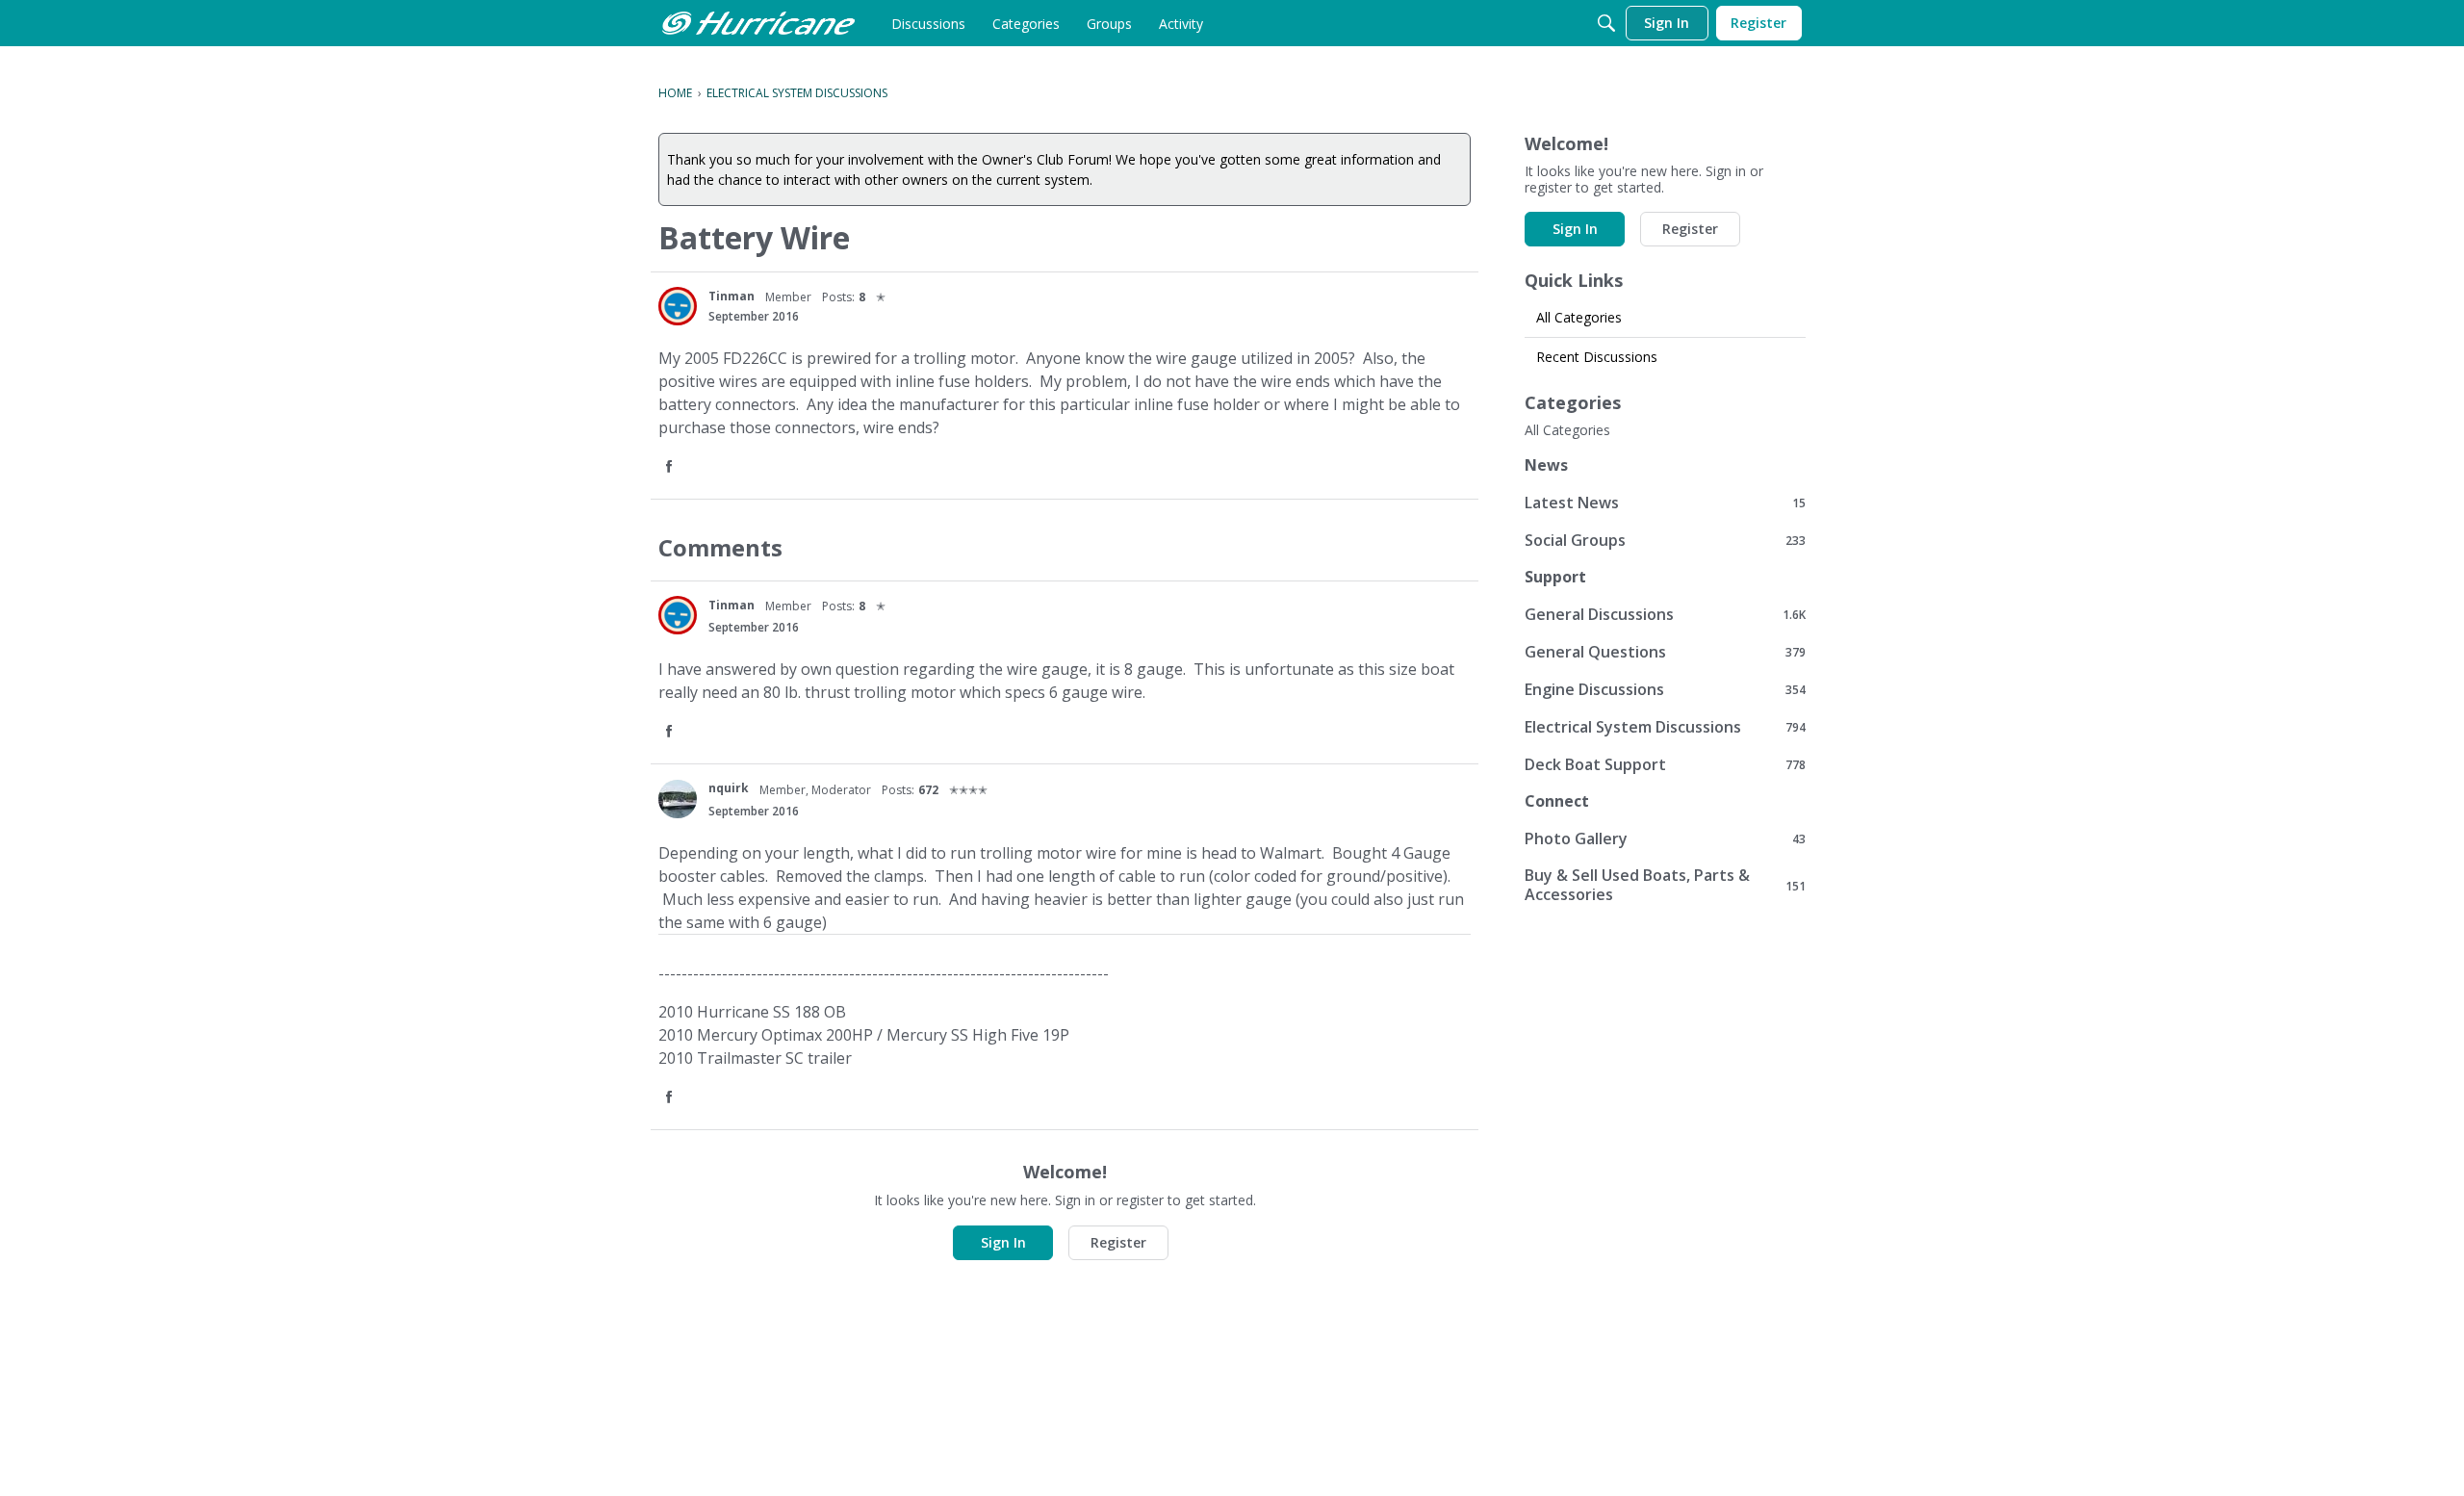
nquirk (729, 788)
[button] (671, 467)
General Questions (1665, 651)
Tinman (731, 296)
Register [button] (1118, 1242)
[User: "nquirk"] (678, 799)
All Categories (1579, 317)
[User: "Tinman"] (678, 306)
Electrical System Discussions (1665, 726)
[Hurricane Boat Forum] (758, 23)
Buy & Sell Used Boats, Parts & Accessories (1665, 885)
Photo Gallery (1665, 838)
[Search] (1606, 23)
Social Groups (1665, 540)
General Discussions (1665, 614)
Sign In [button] (1003, 1242)
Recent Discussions (1597, 357)
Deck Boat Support (1665, 764)
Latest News (1665, 502)
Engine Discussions (1665, 689)
